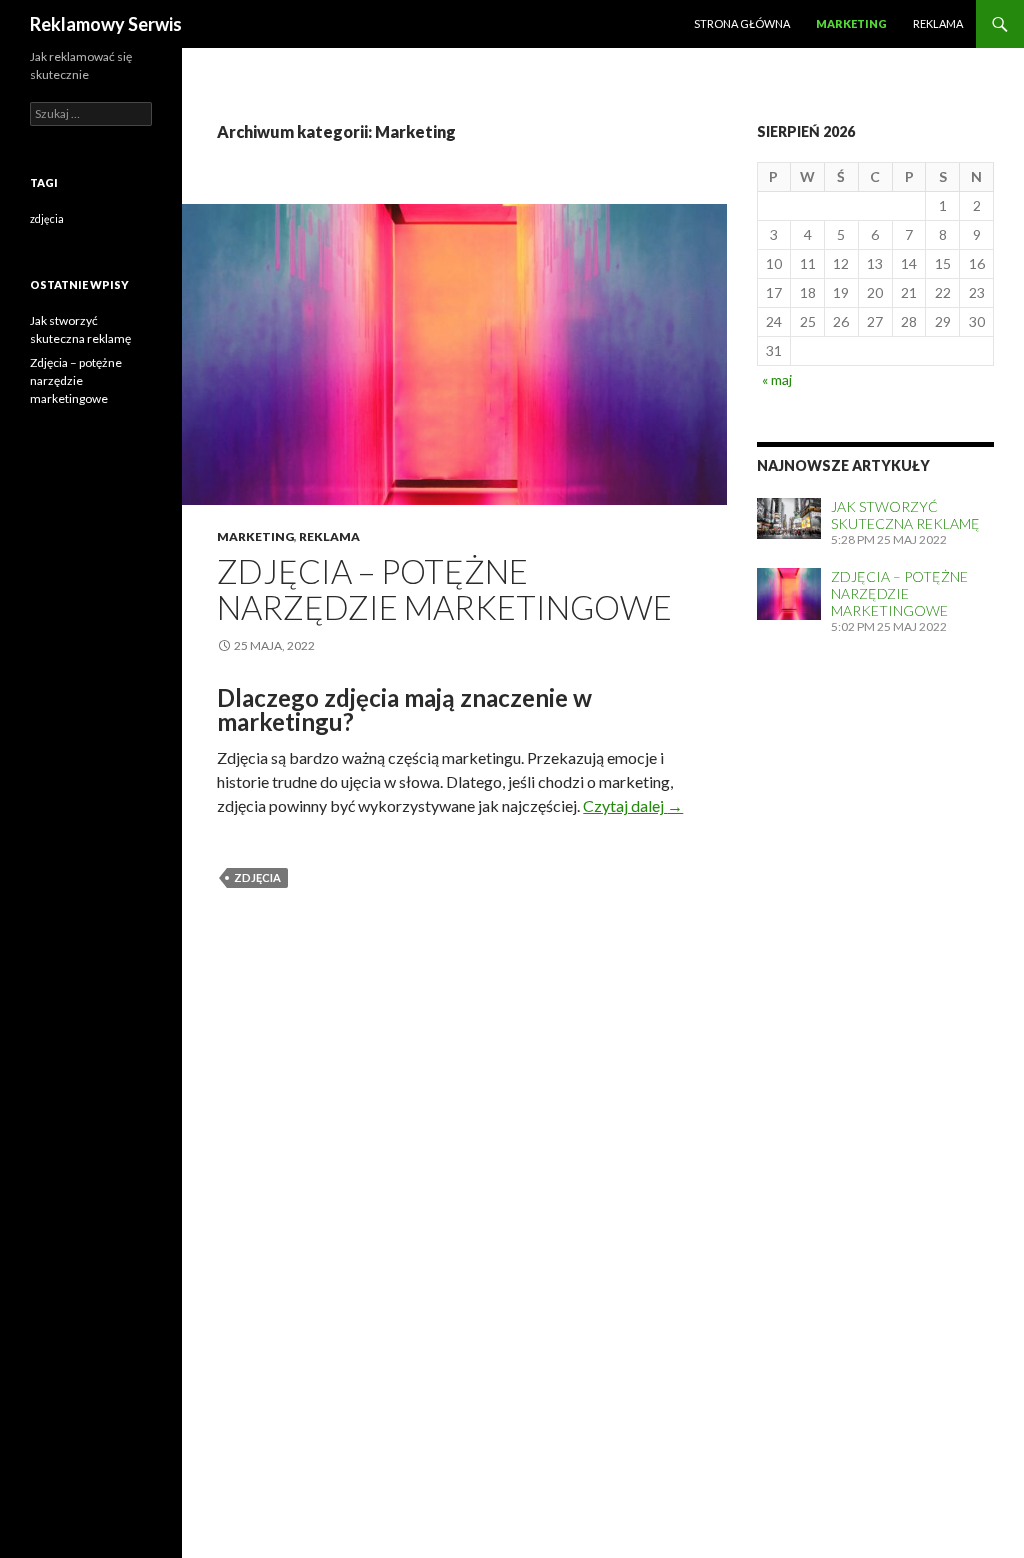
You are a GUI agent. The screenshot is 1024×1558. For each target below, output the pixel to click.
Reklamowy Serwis (106, 24)
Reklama (938, 23)
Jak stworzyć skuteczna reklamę (905, 515)
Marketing (851, 23)
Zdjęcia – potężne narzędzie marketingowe (444, 589)
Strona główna (742, 23)
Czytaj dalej (633, 805)
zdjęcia (257, 877)
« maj (777, 379)
